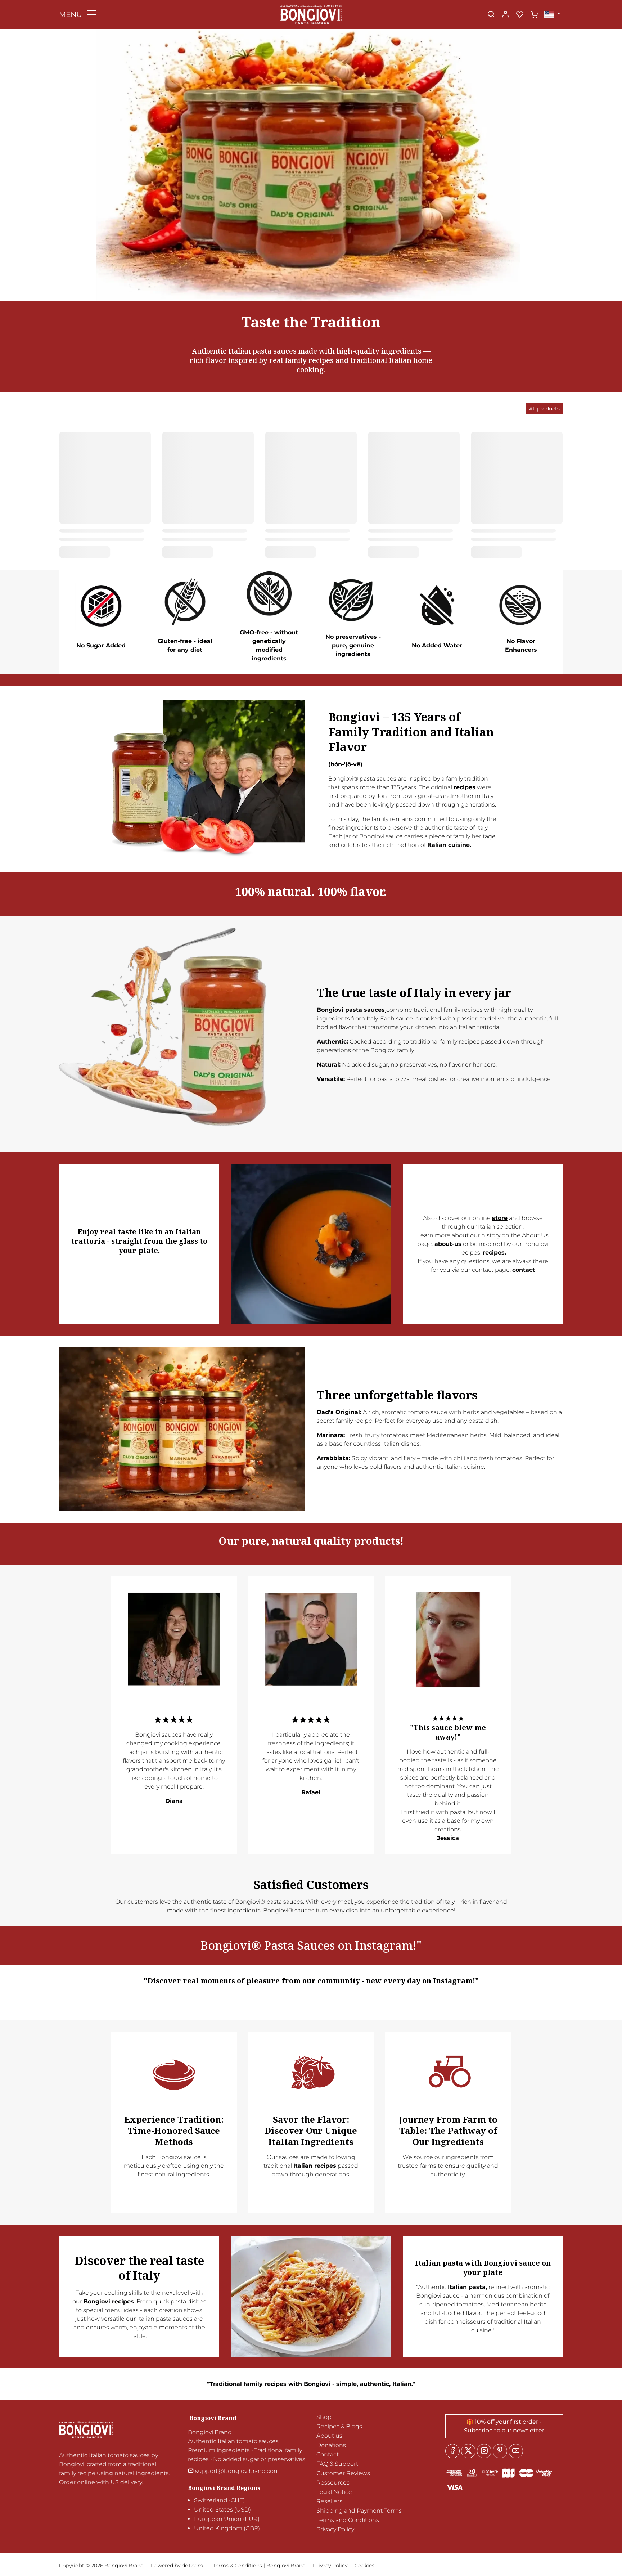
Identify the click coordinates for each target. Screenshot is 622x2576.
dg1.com (192, 2566)
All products (544, 409)
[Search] (491, 15)
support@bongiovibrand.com (237, 2471)
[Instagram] (484, 2451)
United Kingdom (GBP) (227, 2528)
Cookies (364, 2566)
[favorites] (520, 15)
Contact (328, 2454)
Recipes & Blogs (339, 2426)
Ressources (333, 2483)
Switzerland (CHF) (219, 2500)
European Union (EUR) (227, 2519)
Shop (324, 2417)
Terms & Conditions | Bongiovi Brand (259, 2566)
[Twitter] (468, 2451)
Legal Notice (334, 2492)
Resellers (329, 2501)
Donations (331, 2445)
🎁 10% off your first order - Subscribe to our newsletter (504, 2426)
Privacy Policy (335, 2529)
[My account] (505, 15)
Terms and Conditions (348, 2520)
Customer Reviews (343, 2473)
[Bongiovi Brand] (311, 14)
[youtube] (516, 2451)
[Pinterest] (500, 2451)
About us (329, 2436)
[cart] (534, 15)
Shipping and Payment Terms (359, 2511)
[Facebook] (452, 2451)
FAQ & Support (337, 2464)
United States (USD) (222, 2510)
